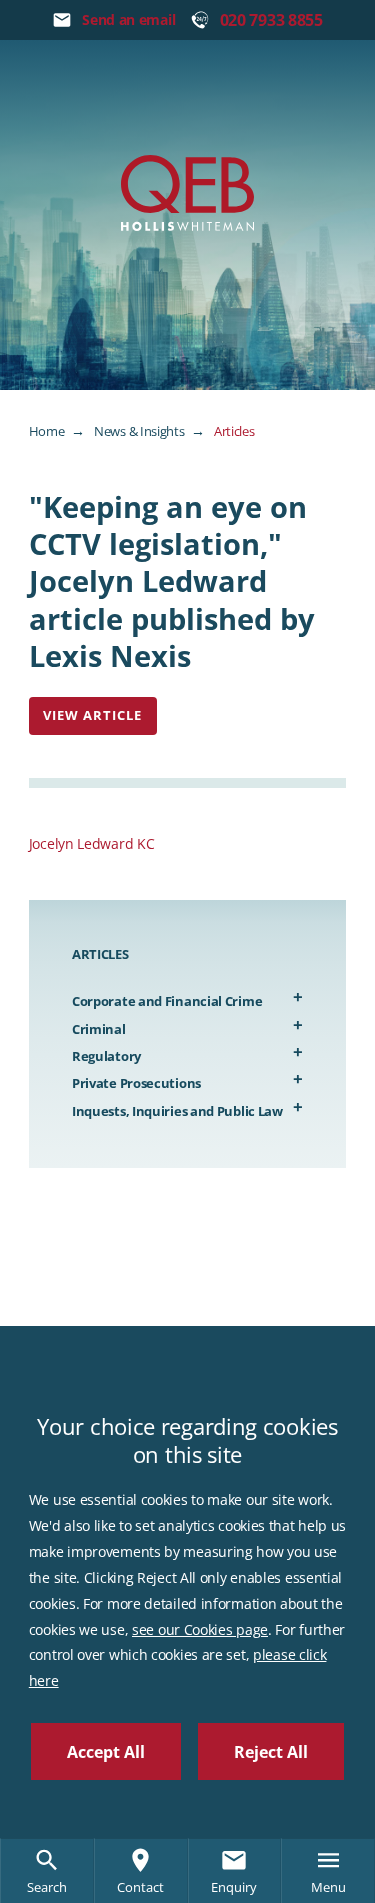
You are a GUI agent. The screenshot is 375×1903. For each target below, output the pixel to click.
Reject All (271, 1752)
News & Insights (139, 431)
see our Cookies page (200, 1629)
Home (47, 431)
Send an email (128, 19)
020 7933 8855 (271, 20)
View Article (92, 715)
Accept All (106, 1752)
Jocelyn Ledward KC (92, 843)
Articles (234, 431)
